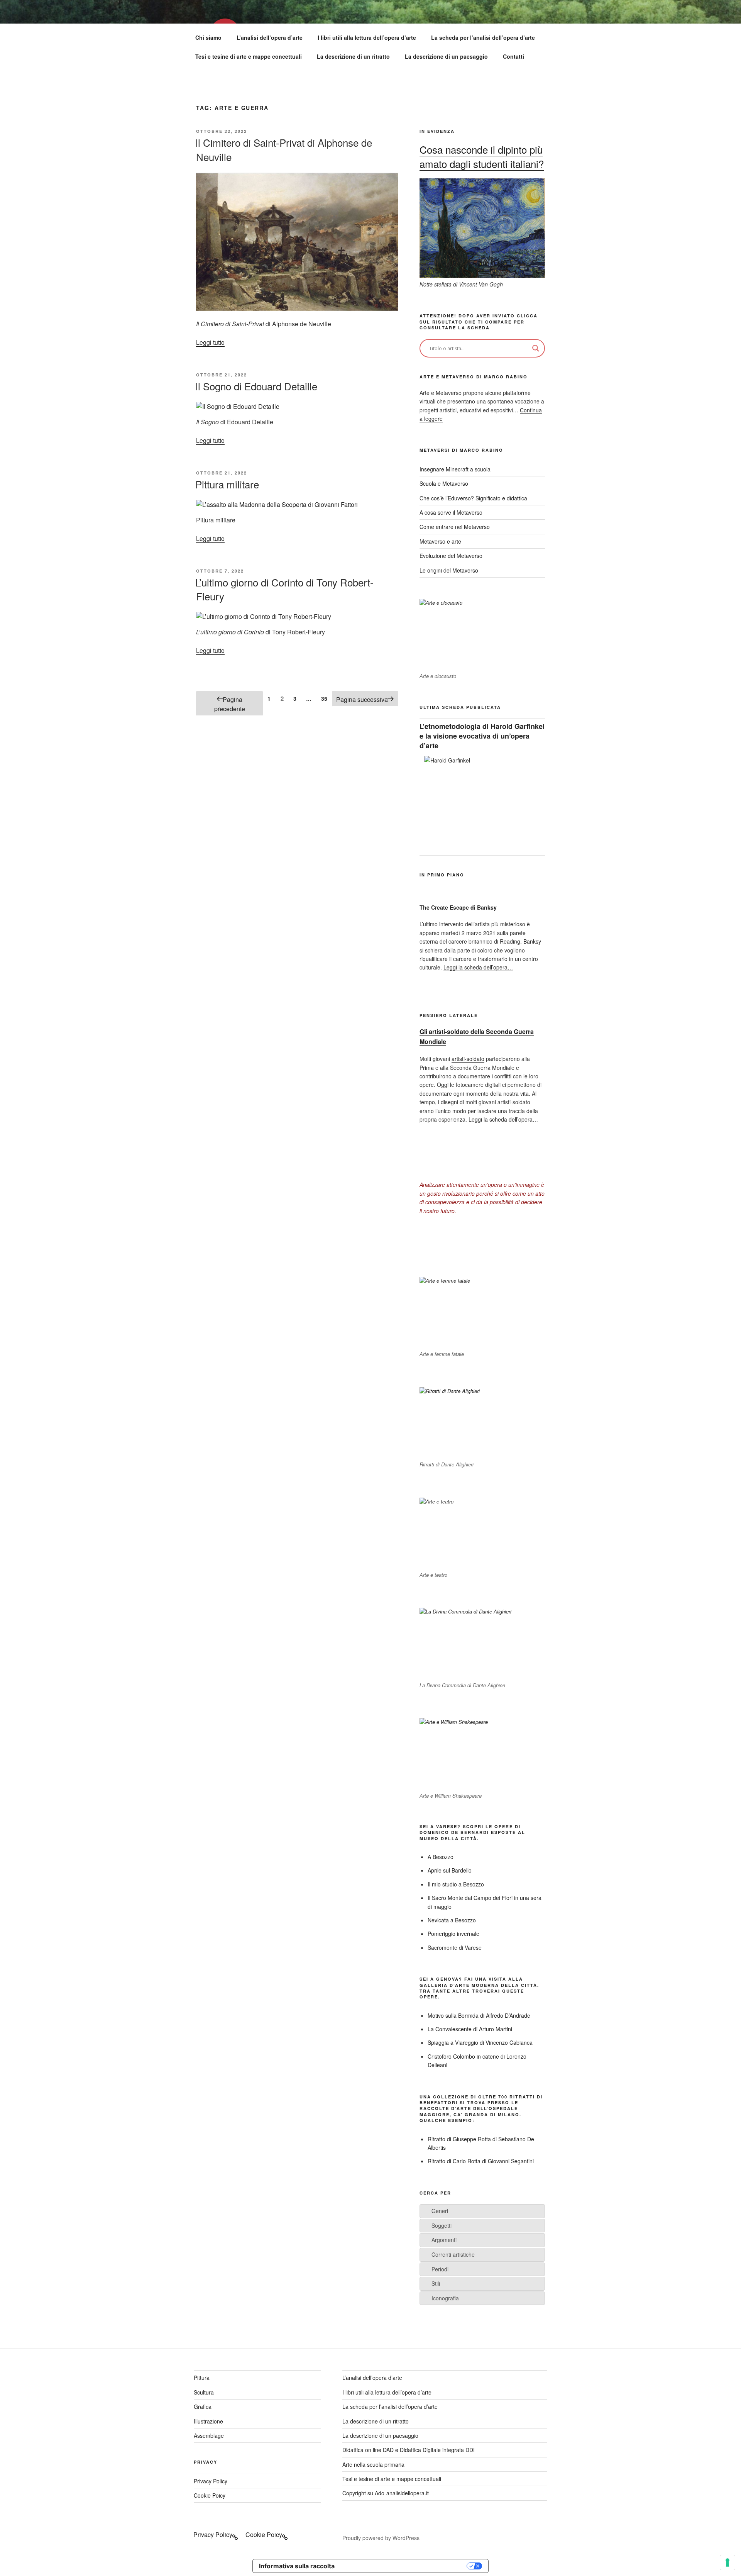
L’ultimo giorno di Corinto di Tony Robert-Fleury (284, 589)
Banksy (532, 941)
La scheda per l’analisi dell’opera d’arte (483, 37)
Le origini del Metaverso (449, 570)
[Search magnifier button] (536, 348)
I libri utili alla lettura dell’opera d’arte (367, 37)
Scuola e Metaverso (444, 483)
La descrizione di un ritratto (353, 56)
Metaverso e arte (440, 541)
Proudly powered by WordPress (381, 2538)
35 (326, 698)
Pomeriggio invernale (453, 1934)
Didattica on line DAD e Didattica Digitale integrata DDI (409, 2450)
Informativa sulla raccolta (297, 2566)
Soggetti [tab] (442, 2225)
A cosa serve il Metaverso (451, 512)
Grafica (203, 2407)
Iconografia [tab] (445, 2298)
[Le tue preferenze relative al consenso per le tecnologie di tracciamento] (727, 2562)
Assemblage (209, 2435)
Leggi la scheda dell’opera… (478, 967)
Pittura (202, 2378)
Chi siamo (208, 37)
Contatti (513, 56)
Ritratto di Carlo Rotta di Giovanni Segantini (481, 2161)
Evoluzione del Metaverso (451, 556)
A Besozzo (441, 1857)
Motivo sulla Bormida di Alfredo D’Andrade (479, 2015)
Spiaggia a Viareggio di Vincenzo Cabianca (480, 2042)
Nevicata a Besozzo (452, 1920)
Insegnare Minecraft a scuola (455, 469)
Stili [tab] (436, 2283)
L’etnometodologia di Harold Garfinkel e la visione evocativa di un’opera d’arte (482, 736)
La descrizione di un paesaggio (446, 56)
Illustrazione (208, 2421)
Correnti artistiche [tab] (453, 2254)
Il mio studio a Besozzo (456, 1884)
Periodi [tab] (440, 2269)
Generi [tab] (440, 2211)
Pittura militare (227, 484)
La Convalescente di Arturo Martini (470, 2029)
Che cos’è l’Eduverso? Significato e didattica (473, 498)
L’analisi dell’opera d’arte (270, 37)
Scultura (204, 2392)
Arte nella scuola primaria (373, 2464)
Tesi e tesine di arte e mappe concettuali (249, 56)
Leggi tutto (210, 342)
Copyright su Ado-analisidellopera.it (386, 2493)
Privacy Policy (211, 2481)
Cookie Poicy (210, 2495)
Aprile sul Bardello (450, 1870)
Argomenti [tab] (444, 2240)
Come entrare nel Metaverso (455, 527)
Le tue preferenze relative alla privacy (404, 2566)
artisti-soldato (468, 1059)
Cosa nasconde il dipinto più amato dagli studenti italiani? (482, 156)
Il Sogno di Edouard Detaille (256, 386)
